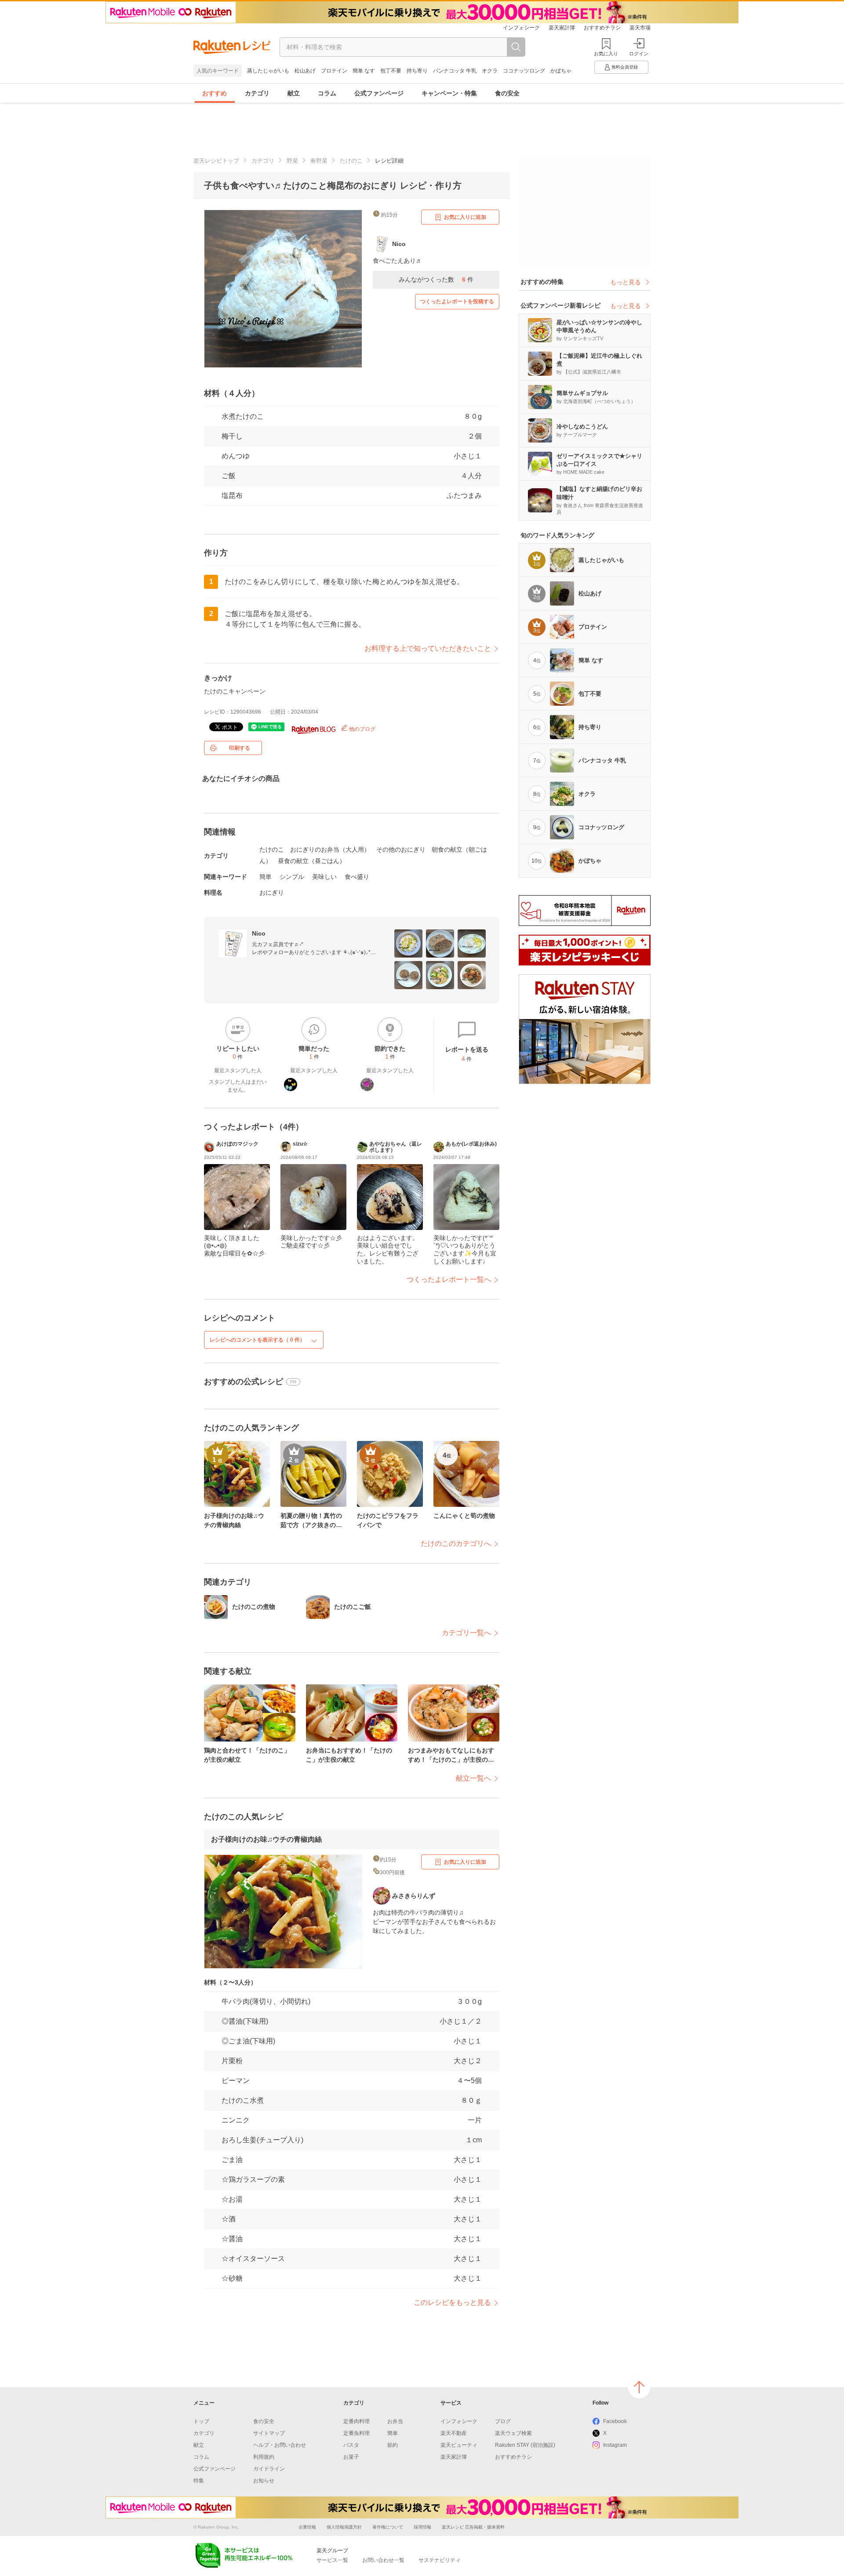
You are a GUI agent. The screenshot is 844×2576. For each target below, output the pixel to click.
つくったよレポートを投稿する (457, 301)
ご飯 (229, 476)
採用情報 (422, 2527)
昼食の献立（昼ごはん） (312, 861)
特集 (199, 2481)
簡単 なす (364, 71)
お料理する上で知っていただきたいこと (428, 648)
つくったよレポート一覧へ (449, 1279)
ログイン (639, 54)
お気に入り (606, 54)
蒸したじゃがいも (268, 71)
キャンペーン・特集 (449, 93)
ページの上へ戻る (639, 2387)
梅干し (232, 436)
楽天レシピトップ (216, 161)
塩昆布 (232, 495)
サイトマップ (269, 2433)
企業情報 (307, 2527)
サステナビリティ (440, 2560)
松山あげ (305, 71)
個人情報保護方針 (344, 2527)
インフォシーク (521, 28)
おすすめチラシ (602, 28)
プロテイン (334, 71)
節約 (393, 2445)
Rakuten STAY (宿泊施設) (525, 2445)
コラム (327, 93)
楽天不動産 (454, 2433)
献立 (294, 93)
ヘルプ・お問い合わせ (280, 2445)
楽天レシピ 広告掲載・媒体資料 (473, 2527)
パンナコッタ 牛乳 (455, 71)
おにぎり (272, 893)
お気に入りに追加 (465, 217)
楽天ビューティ (459, 2445)
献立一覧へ (473, 1778)
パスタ (351, 2445)
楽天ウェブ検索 (513, 2433)
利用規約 (264, 2457)
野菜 (292, 161)
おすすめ (215, 93)
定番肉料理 (357, 2421)
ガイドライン (269, 2469)
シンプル (292, 877)
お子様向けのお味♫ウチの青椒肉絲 (266, 1839)
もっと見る (626, 282)
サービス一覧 (332, 2560)
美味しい (324, 877)
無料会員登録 (625, 67)
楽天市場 (640, 28)
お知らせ (264, 2481)
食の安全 (507, 93)
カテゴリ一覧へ (466, 1633)
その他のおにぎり (401, 849)
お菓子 (351, 2457)
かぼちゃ (561, 71)
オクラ (490, 71)
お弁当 (395, 2421)
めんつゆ (236, 456)
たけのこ (351, 161)
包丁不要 (391, 71)
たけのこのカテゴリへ (456, 1544)
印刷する (240, 748)
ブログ (503, 2421)
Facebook (615, 2421)
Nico (259, 933)
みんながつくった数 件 (436, 279)
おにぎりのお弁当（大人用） (330, 849)
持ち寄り (417, 71)
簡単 (266, 877)
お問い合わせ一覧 (383, 2560)
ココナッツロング (524, 71)
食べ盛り (357, 877)
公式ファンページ (379, 93)
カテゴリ (257, 93)
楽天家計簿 (562, 28)
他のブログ (362, 729)
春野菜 (319, 161)
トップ (201, 2421)
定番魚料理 (357, 2433)
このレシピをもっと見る (452, 2302)
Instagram (615, 2445)
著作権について (388, 2527)
